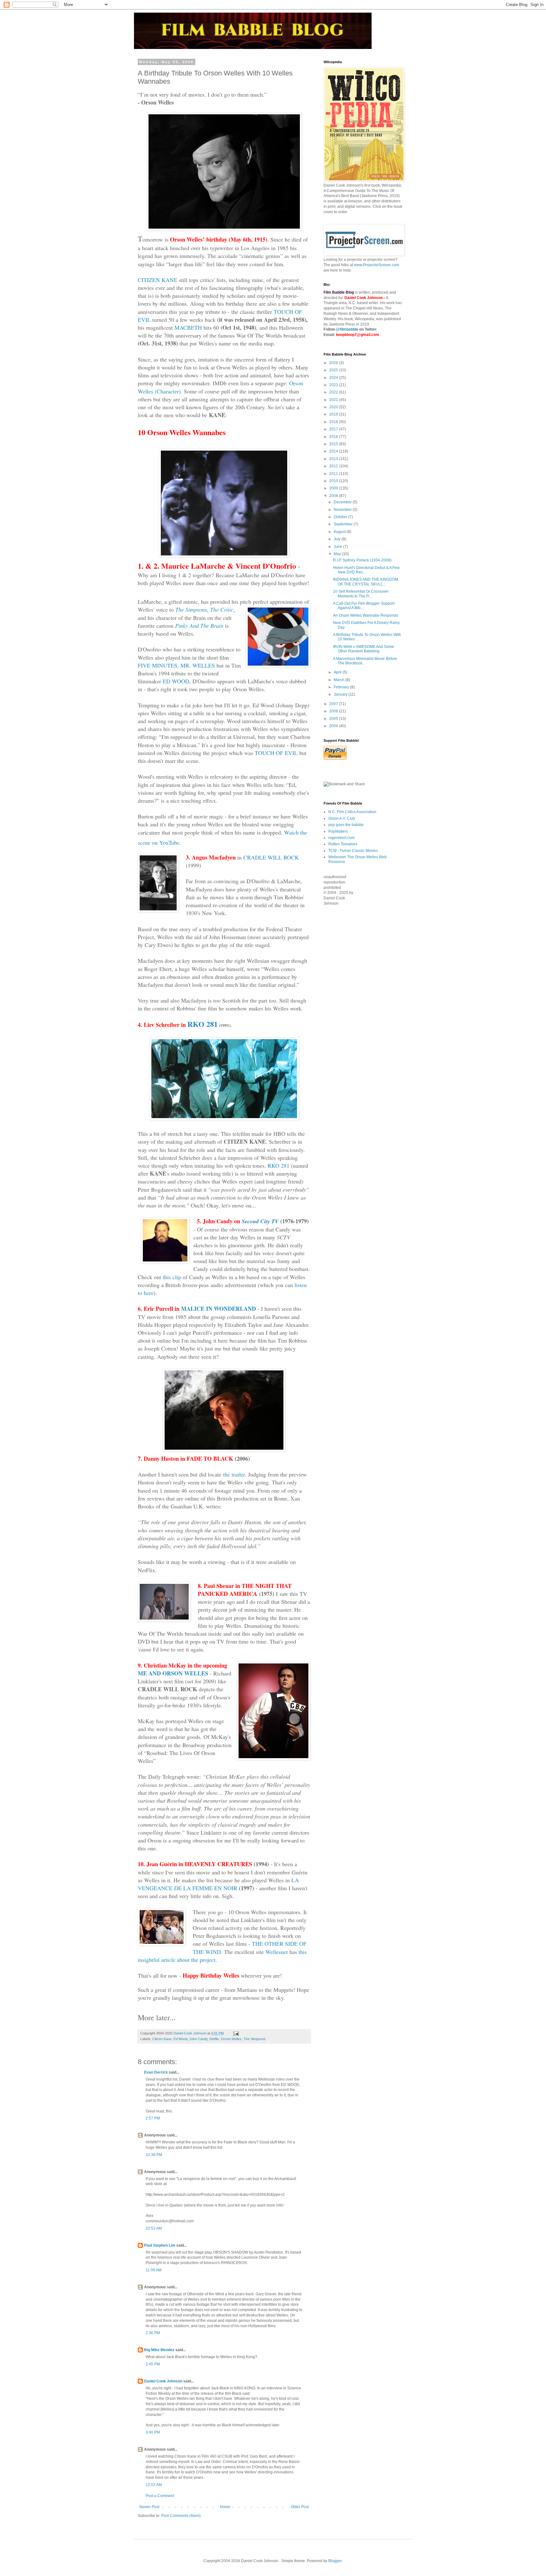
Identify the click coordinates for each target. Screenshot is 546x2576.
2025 (334, 370)
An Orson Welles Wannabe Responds (366, 615)
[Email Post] (236, 2033)
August (340, 532)
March (340, 680)
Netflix (214, 2039)
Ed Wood (180, 2039)
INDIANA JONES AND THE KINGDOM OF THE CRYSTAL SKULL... (366, 582)
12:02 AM (154, 2485)
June (338, 547)
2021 (334, 400)
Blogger (335, 2561)
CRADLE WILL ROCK (271, 857)
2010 (334, 481)
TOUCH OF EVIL (276, 753)
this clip (172, 1277)
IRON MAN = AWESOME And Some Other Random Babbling (364, 649)
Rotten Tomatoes (343, 844)
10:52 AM (154, 2228)
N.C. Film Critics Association (352, 812)
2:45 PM (153, 2364)
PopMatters (338, 831)
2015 (334, 444)
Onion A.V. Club (342, 818)
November (343, 510)
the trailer (234, 1474)
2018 (334, 422)
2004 (334, 726)
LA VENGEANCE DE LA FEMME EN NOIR (218, 1884)
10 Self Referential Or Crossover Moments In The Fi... (361, 594)
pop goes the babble (346, 825)
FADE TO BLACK (210, 1459)
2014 (334, 451)
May (338, 554)
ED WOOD (176, 681)
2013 (334, 459)
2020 (334, 407)
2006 (334, 711)
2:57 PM (153, 2118)
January (341, 694)
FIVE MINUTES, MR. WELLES (176, 665)
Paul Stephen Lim (160, 2245)
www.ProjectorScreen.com (376, 265)
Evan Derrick (156, 2072)
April (338, 672)
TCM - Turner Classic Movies (353, 851)
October (341, 517)
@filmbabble (347, 329)
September (344, 524)
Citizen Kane (162, 2039)
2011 (334, 474)
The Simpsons (255, 2039)
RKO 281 (203, 1024)
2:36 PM (153, 2333)
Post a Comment (160, 2496)
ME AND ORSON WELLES (173, 1673)
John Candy (198, 2039)
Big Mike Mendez (159, 2350)
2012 (334, 466)
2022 (334, 392)
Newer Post (149, 2507)
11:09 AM (154, 2270)
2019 (334, 414)
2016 (334, 437)
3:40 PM (153, 2432)
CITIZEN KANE (158, 280)
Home (225, 2507)
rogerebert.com (341, 838)
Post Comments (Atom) (181, 2516)
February (342, 687)
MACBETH (188, 327)
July (338, 539)
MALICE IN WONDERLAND (218, 1309)
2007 (334, 704)
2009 (334, 488)
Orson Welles (231, 2039)
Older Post (300, 2507)
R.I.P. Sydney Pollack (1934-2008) (362, 560)
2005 (334, 719)
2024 (334, 378)
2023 (334, 385)
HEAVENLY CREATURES (218, 1864)
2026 (334, 363)
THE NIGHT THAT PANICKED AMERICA (245, 1590)
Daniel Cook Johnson (163, 2381)
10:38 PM (154, 2155)
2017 (334, 429)
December (343, 502)
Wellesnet (277, 1952)
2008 (334, 496)
